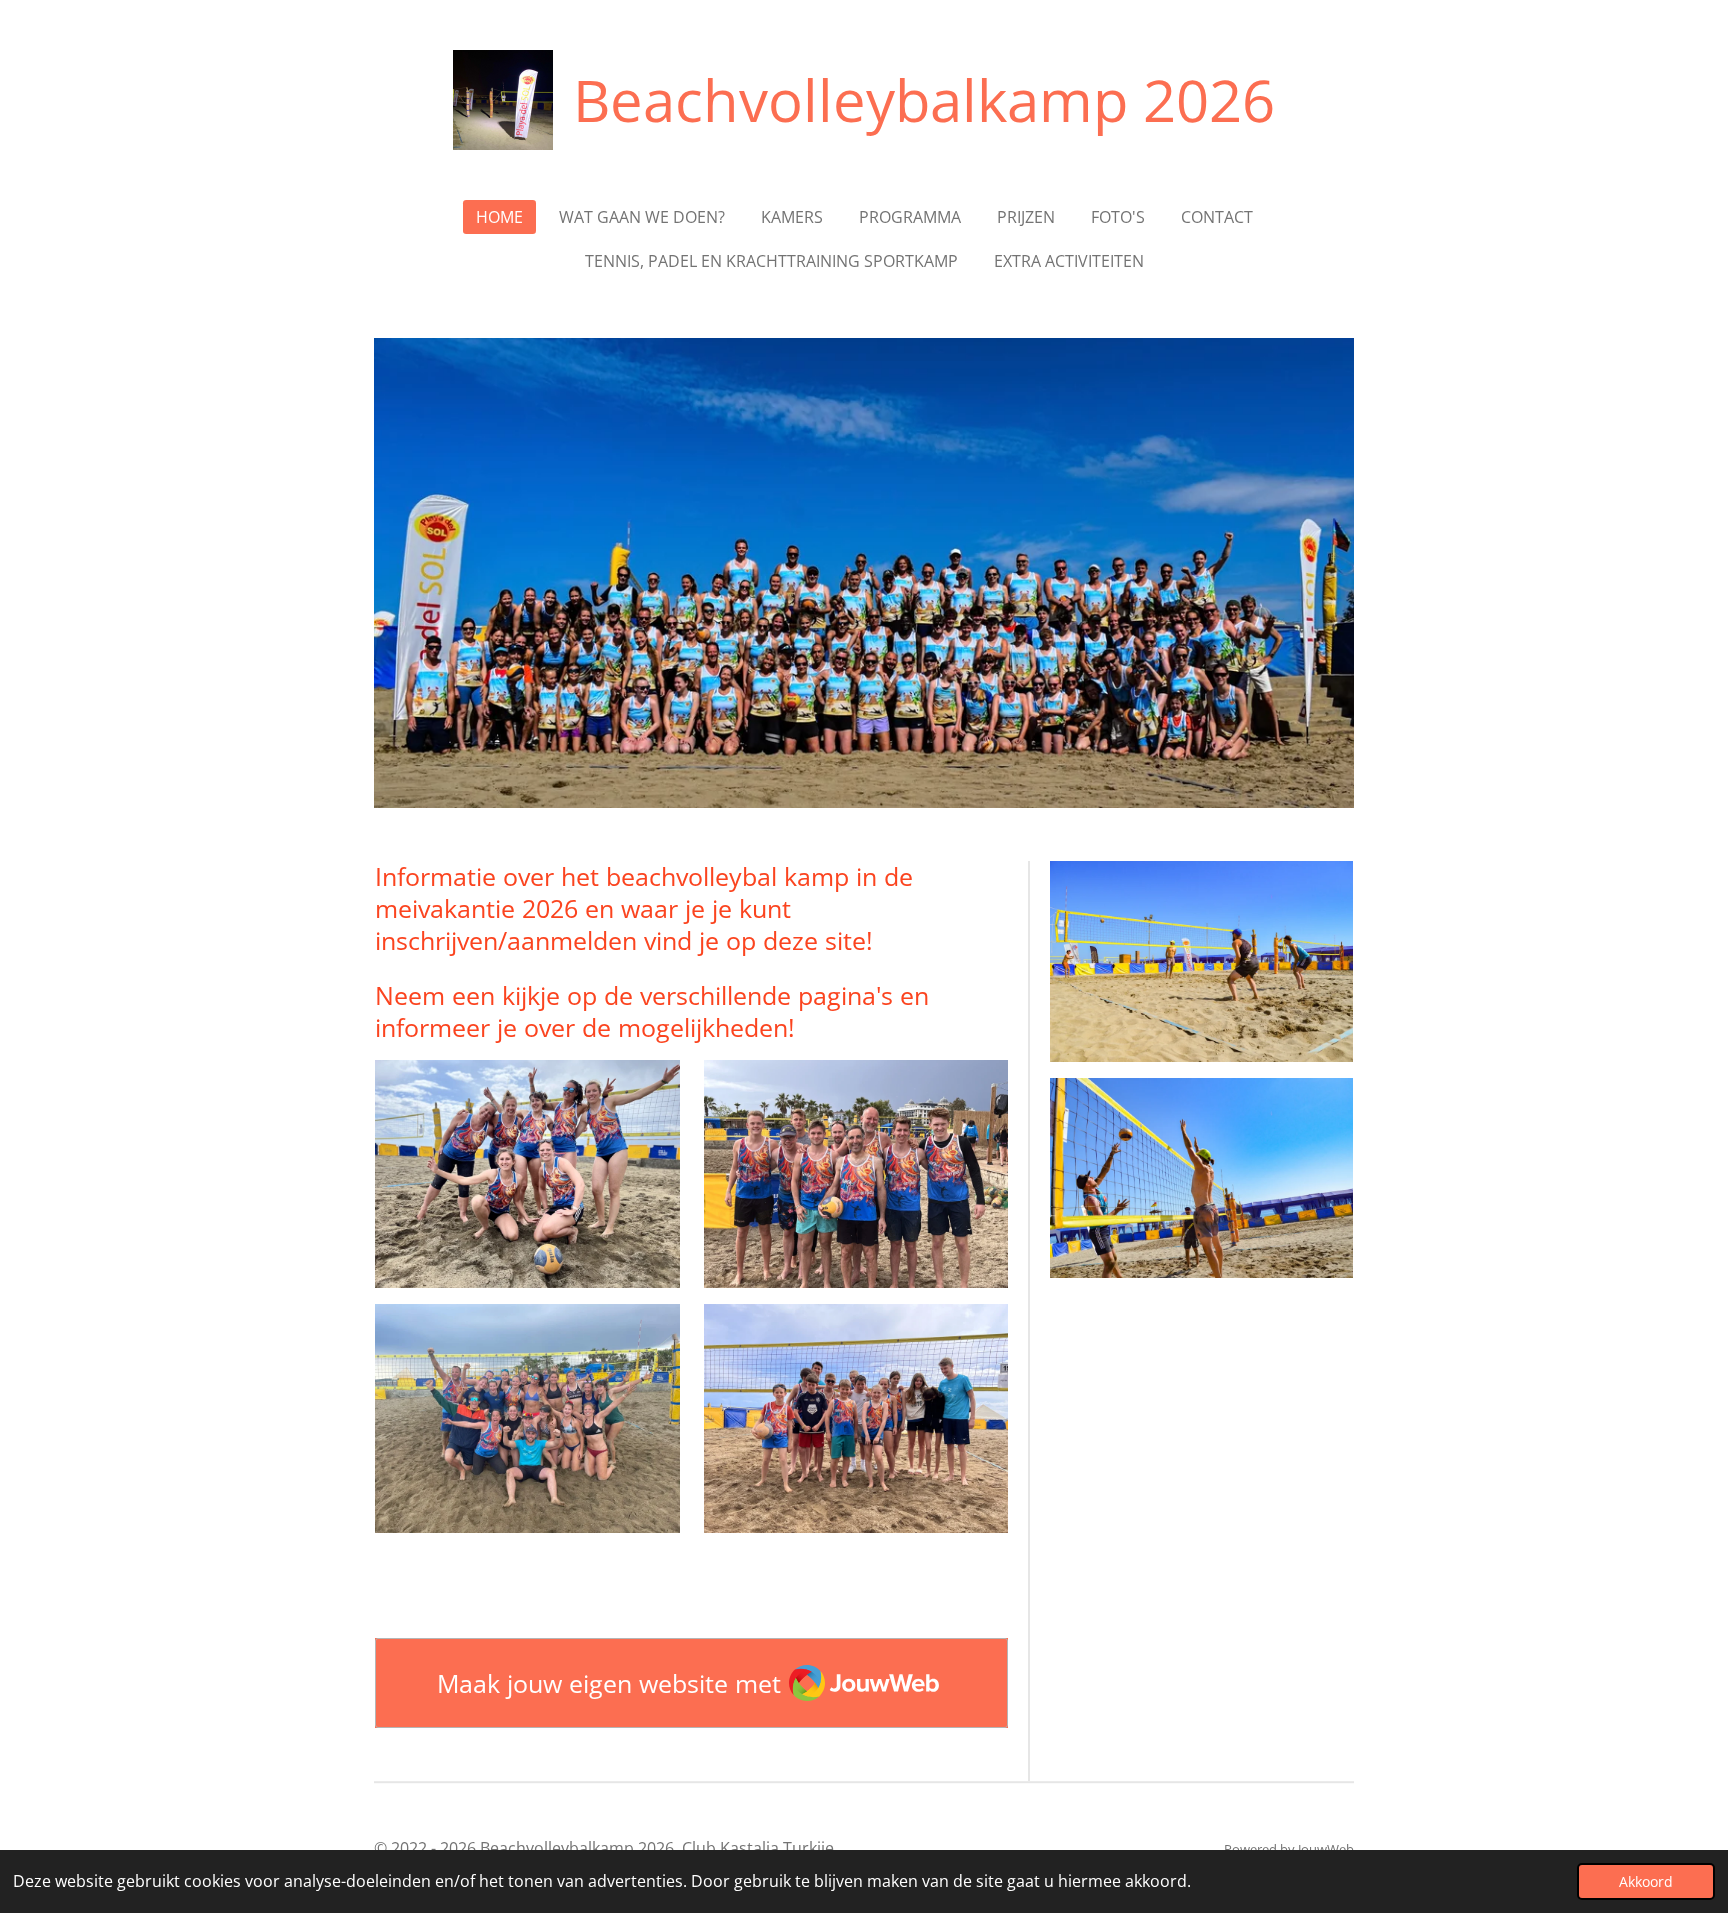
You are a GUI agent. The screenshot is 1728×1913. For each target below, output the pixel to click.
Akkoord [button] (1646, 1881)
